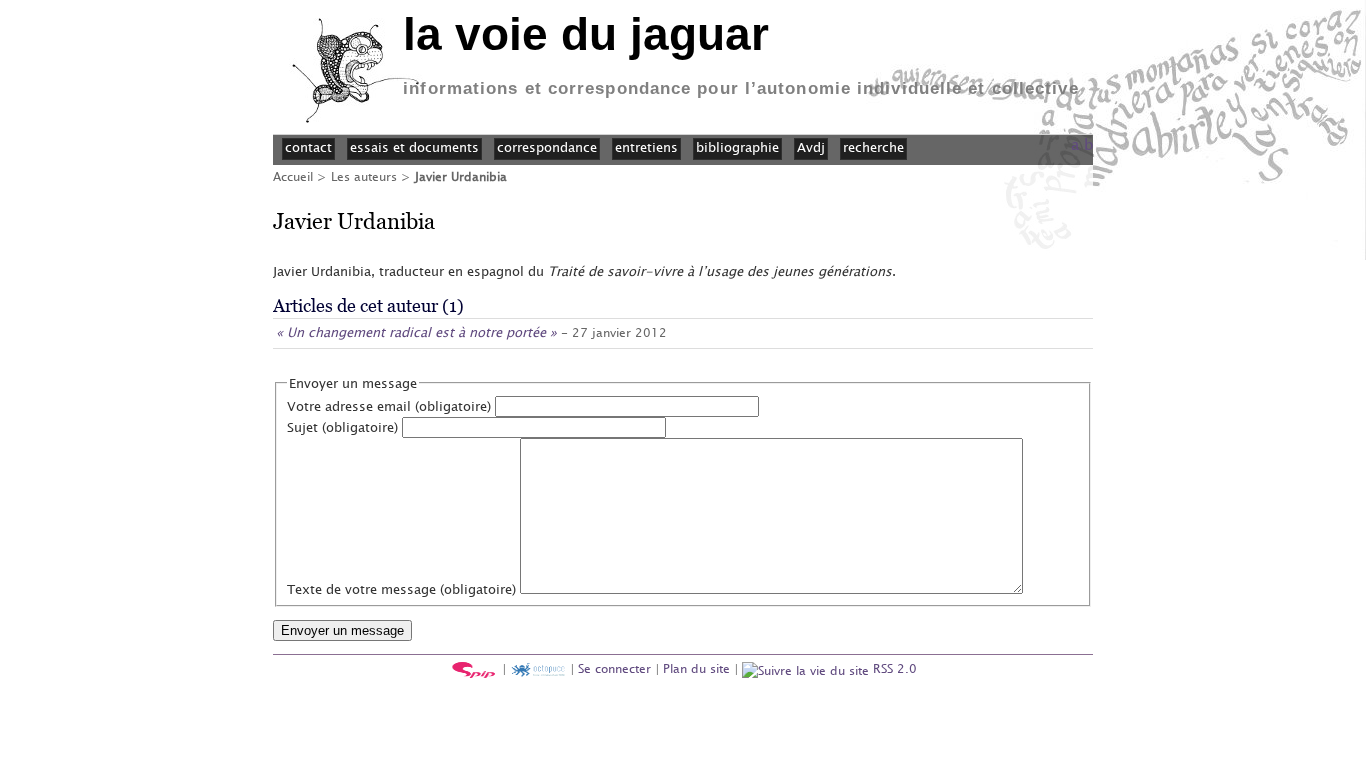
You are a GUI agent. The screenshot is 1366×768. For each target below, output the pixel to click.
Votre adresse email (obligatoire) (389, 406)
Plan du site (696, 668)
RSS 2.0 (893, 668)
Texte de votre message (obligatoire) (401, 589)
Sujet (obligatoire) (342, 427)
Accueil (293, 176)
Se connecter (614, 668)
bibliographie (737, 147)
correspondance (547, 147)
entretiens (646, 147)
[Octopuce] (538, 668)
